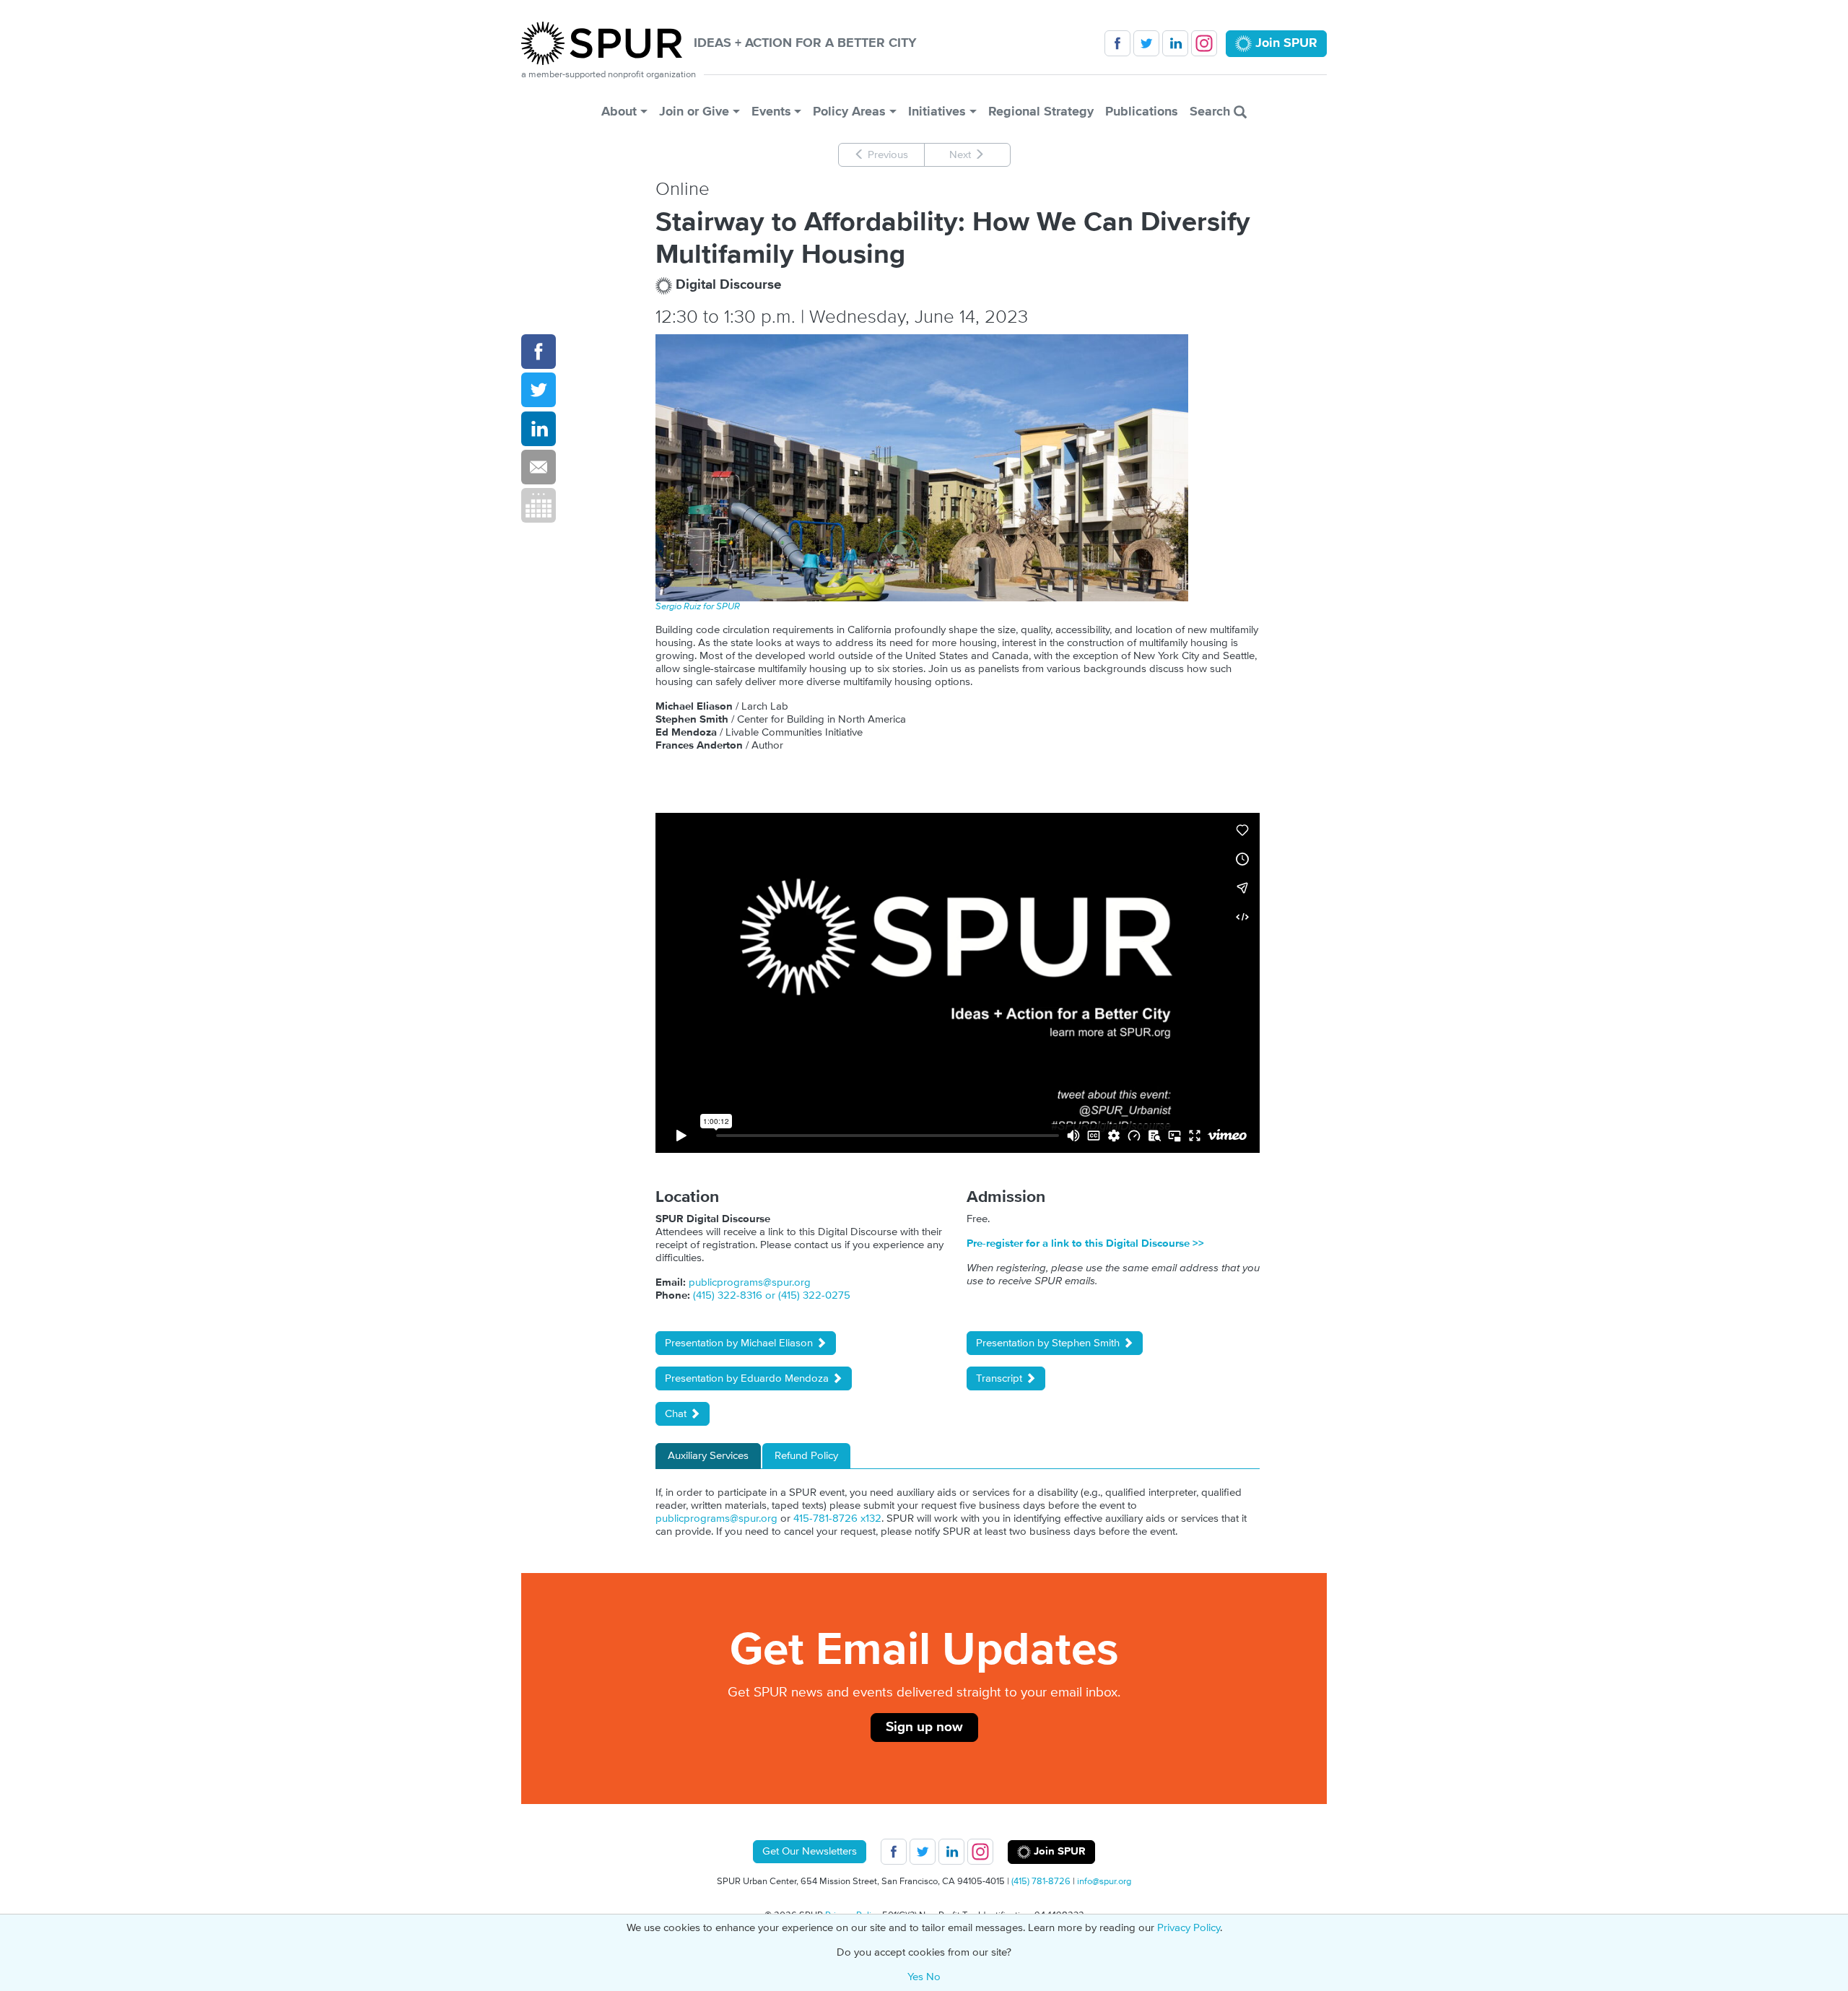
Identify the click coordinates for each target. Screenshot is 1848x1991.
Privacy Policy (1189, 1928)
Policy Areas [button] (849, 112)
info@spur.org (1104, 1881)
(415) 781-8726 (1041, 1881)
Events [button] (771, 112)
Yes (915, 1977)
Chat (677, 1414)
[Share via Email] (539, 467)
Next (962, 155)
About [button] (619, 112)
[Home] (607, 43)
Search (1212, 112)
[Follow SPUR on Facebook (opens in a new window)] (1117, 43)
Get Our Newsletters (810, 1851)
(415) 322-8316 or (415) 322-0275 (772, 1295)
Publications (1142, 112)
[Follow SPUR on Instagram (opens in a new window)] (1204, 43)
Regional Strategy (1041, 112)
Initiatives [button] (937, 112)
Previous (886, 155)
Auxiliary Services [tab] (708, 1456)
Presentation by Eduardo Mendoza (748, 1378)
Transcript (1001, 1378)
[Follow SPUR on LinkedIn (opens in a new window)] (1175, 43)
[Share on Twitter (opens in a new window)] (539, 390)
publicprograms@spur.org (750, 1282)
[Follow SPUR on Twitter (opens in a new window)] (1146, 43)
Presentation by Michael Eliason (740, 1343)
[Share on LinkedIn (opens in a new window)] (539, 429)
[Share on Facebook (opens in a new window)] (539, 352)
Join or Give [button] (694, 112)
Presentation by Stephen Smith (1049, 1343)
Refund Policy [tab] (806, 1456)
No (933, 1977)
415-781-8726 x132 (837, 1519)
